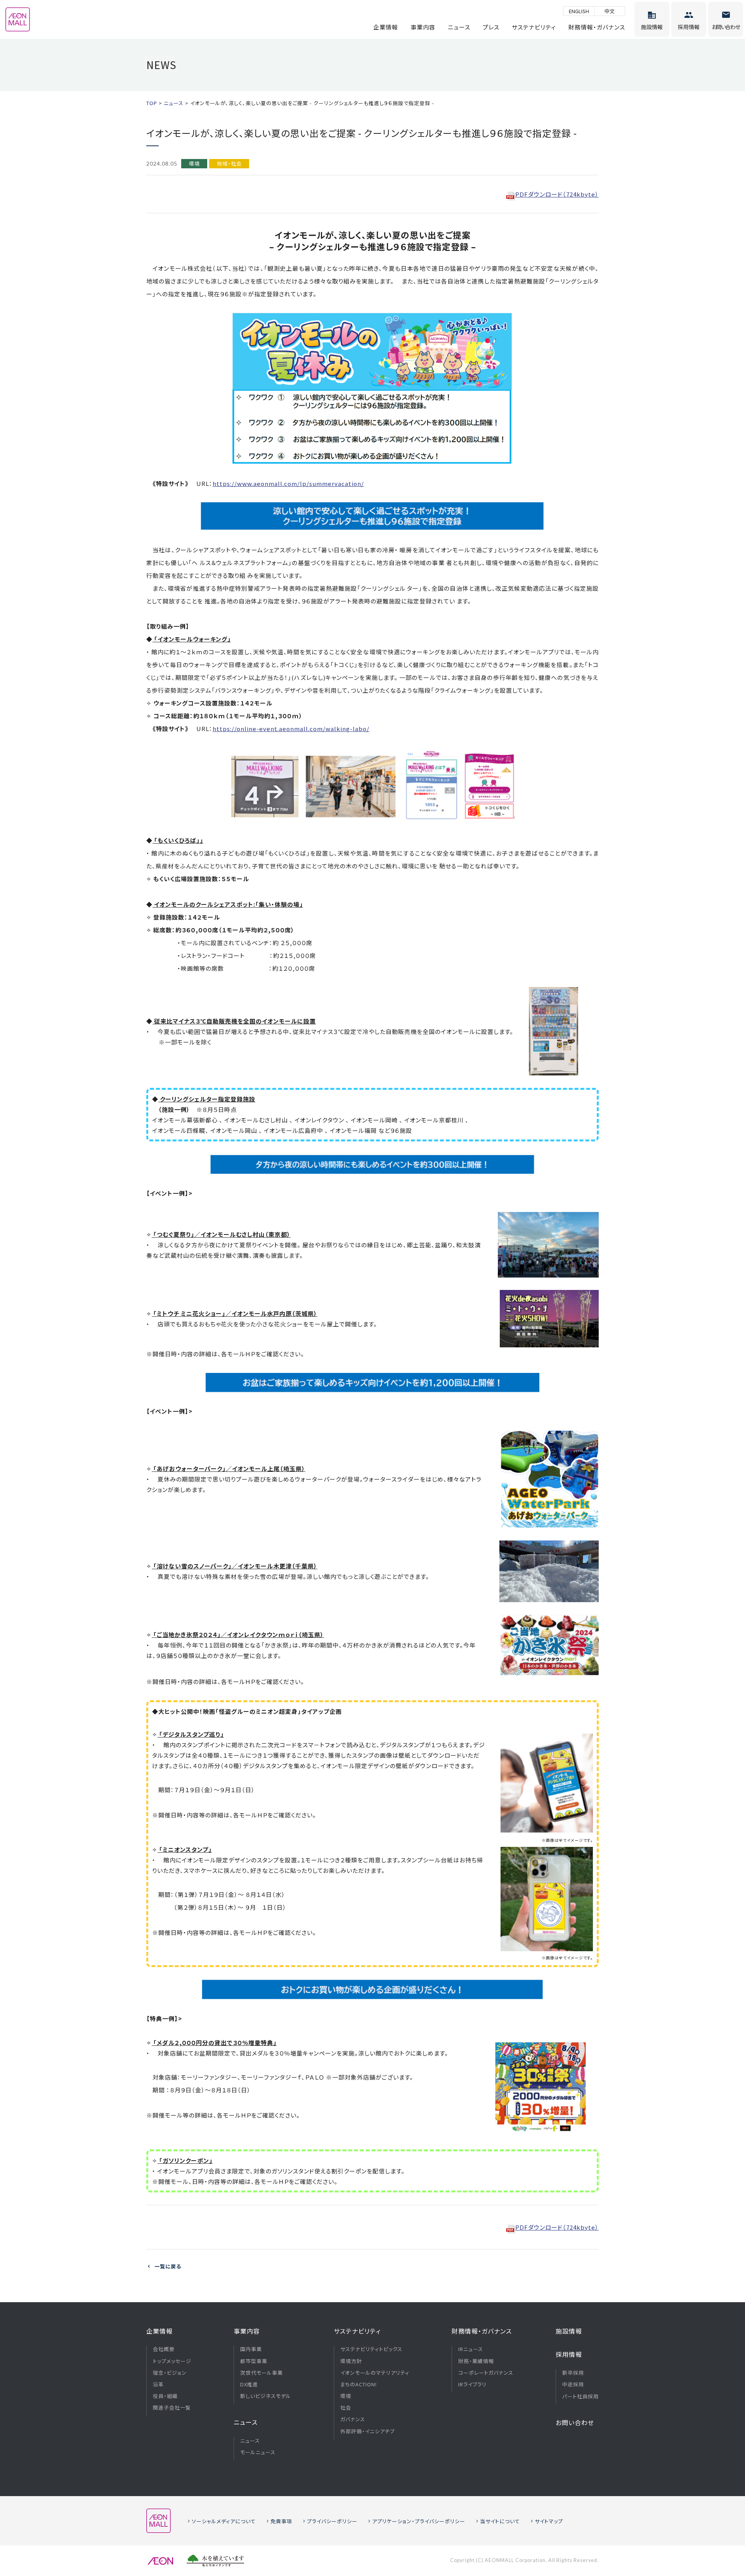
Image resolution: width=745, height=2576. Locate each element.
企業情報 (386, 27)
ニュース (459, 27)
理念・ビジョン (170, 2373)
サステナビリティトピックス (371, 2349)
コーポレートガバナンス (486, 2373)
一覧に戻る (168, 2266)
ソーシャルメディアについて (224, 2521)
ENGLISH (579, 11)
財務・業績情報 (476, 2361)
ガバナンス (353, 2419)
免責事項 (281, 2521)
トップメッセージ (172, 2361)
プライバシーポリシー (332, 2521)
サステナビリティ (534, 27)
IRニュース (471, 2349)
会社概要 (164, 2349)
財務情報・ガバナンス (597, 27)
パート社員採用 (580, 2396)
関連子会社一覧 (172, 2408)
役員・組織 (165, 2396)
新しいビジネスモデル (266, 2396)
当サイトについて (500, 2521)
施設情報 (569, 2331)
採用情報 (569, 2354)
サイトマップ (549, 2521)
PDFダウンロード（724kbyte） (557, 194)
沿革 (158, 2384)
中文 (610, 11)
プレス (491, 27)
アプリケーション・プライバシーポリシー (419, 2521)
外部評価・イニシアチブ (367, 2431)
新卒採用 (573, 2373)
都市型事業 (254, 2361)
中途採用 (573, 2384)
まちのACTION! (359, 2384)
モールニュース (258, 2452)
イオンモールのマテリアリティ (375, 2373)
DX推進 (249, 2384)
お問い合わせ (575, 2422)
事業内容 (423, 27)
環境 (346, 2396)
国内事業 (251, 2349)
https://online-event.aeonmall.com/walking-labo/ (291, 729)
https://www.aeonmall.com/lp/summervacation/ (288, 483)
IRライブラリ (472, 2384)
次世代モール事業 (262, 2373)
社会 (346, 2408)
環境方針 (351, 2361)
